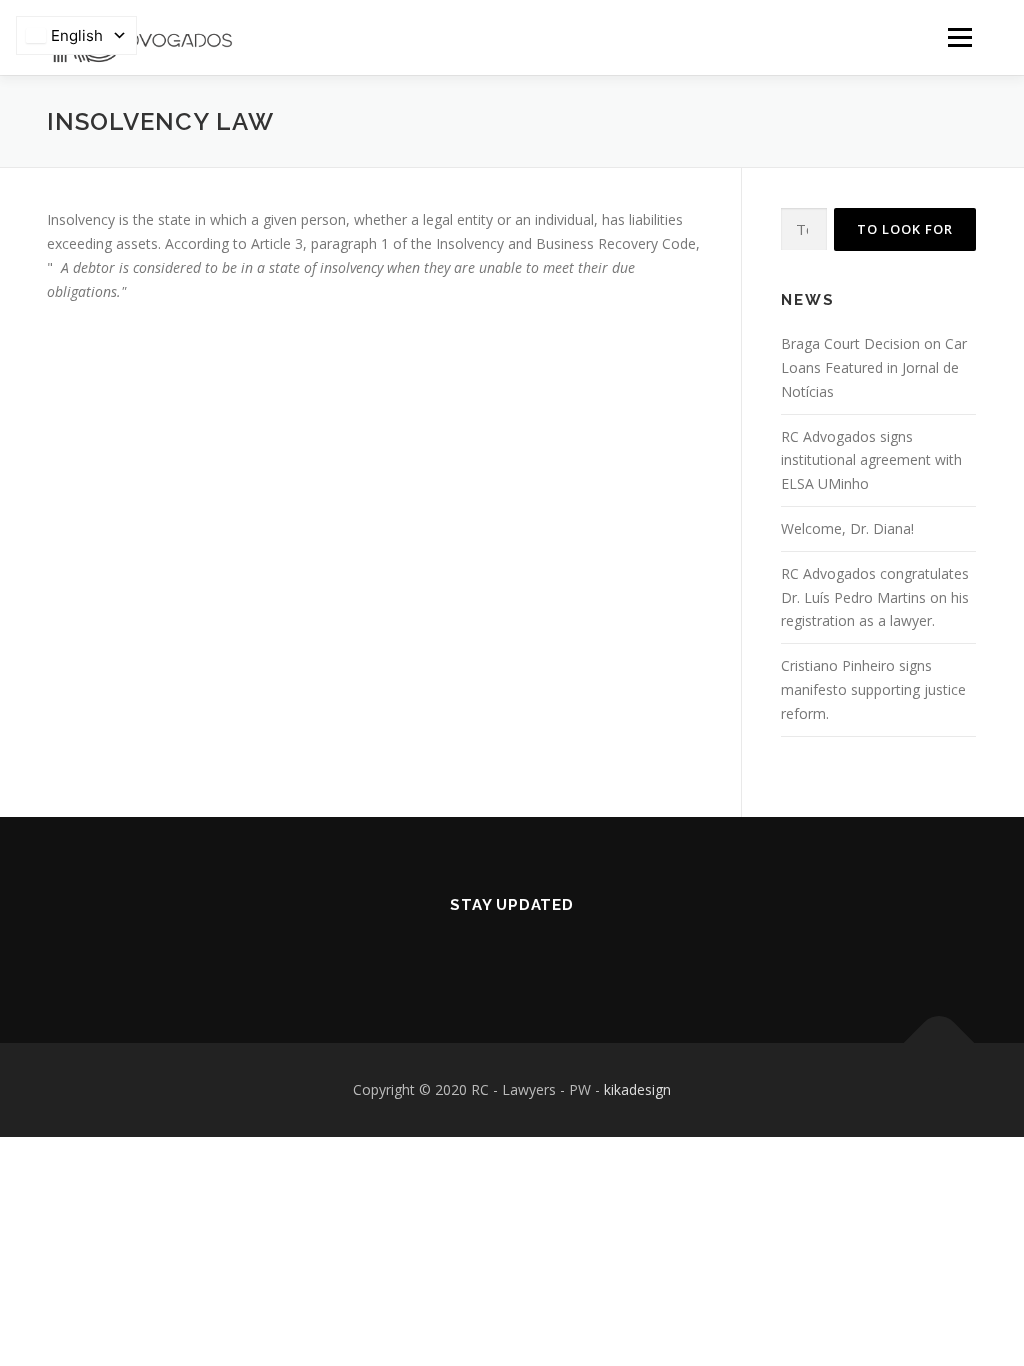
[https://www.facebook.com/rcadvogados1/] (484, 948)
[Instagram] (540, 948)
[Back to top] (939, 1043)
